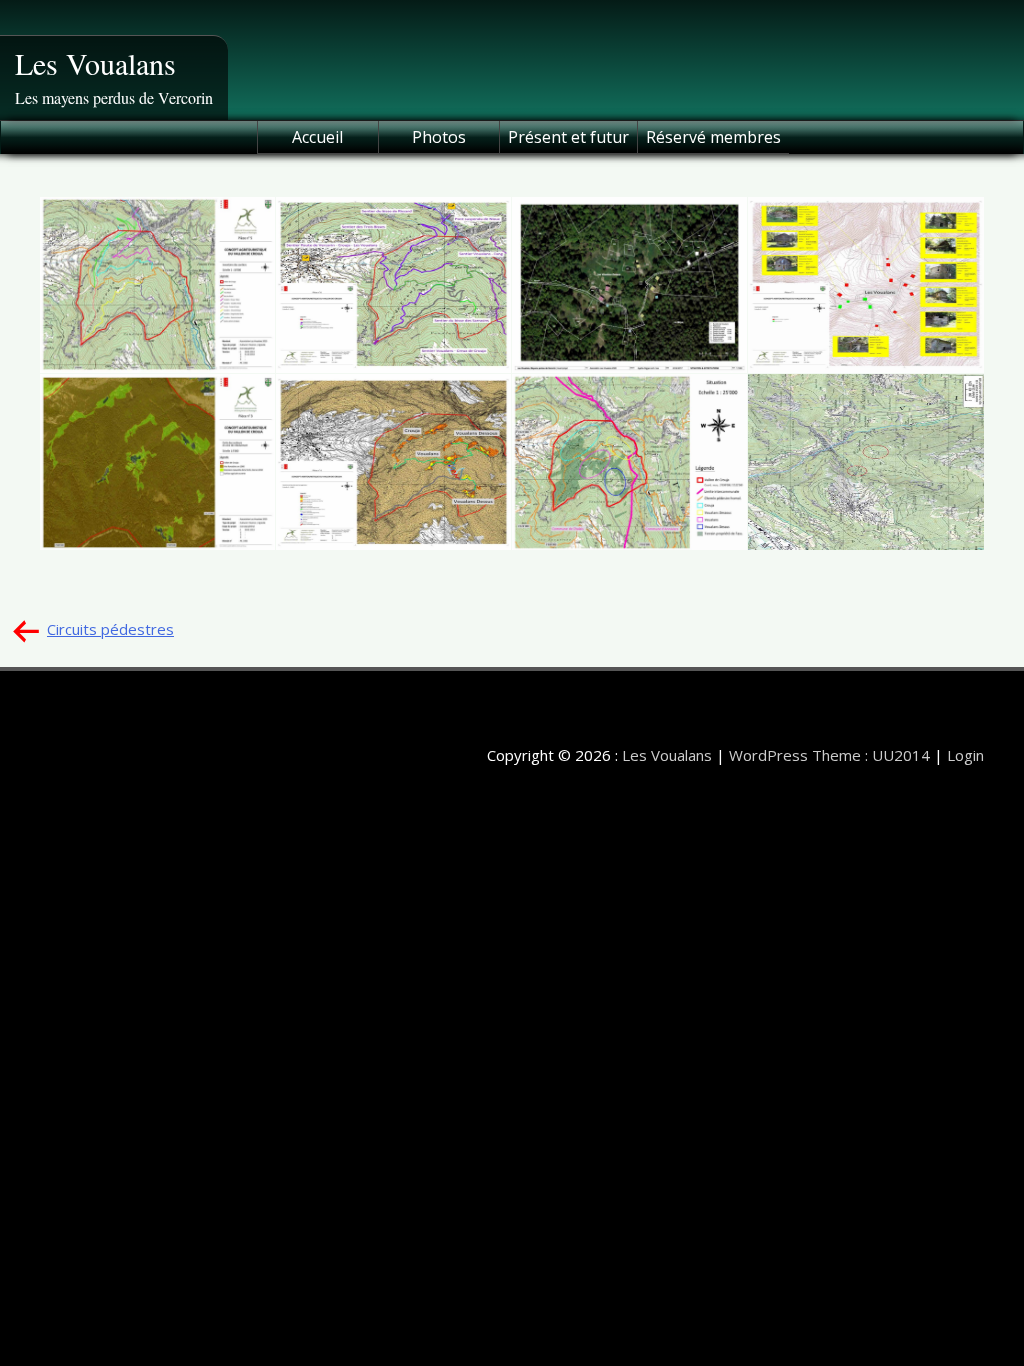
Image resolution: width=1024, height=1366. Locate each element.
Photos (439, 137)
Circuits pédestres (110, 629)
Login (965, 755)
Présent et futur (568, 137)
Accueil (317, 137)
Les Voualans (95, 63)
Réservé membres (713, 137)
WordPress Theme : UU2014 (829, 755)
